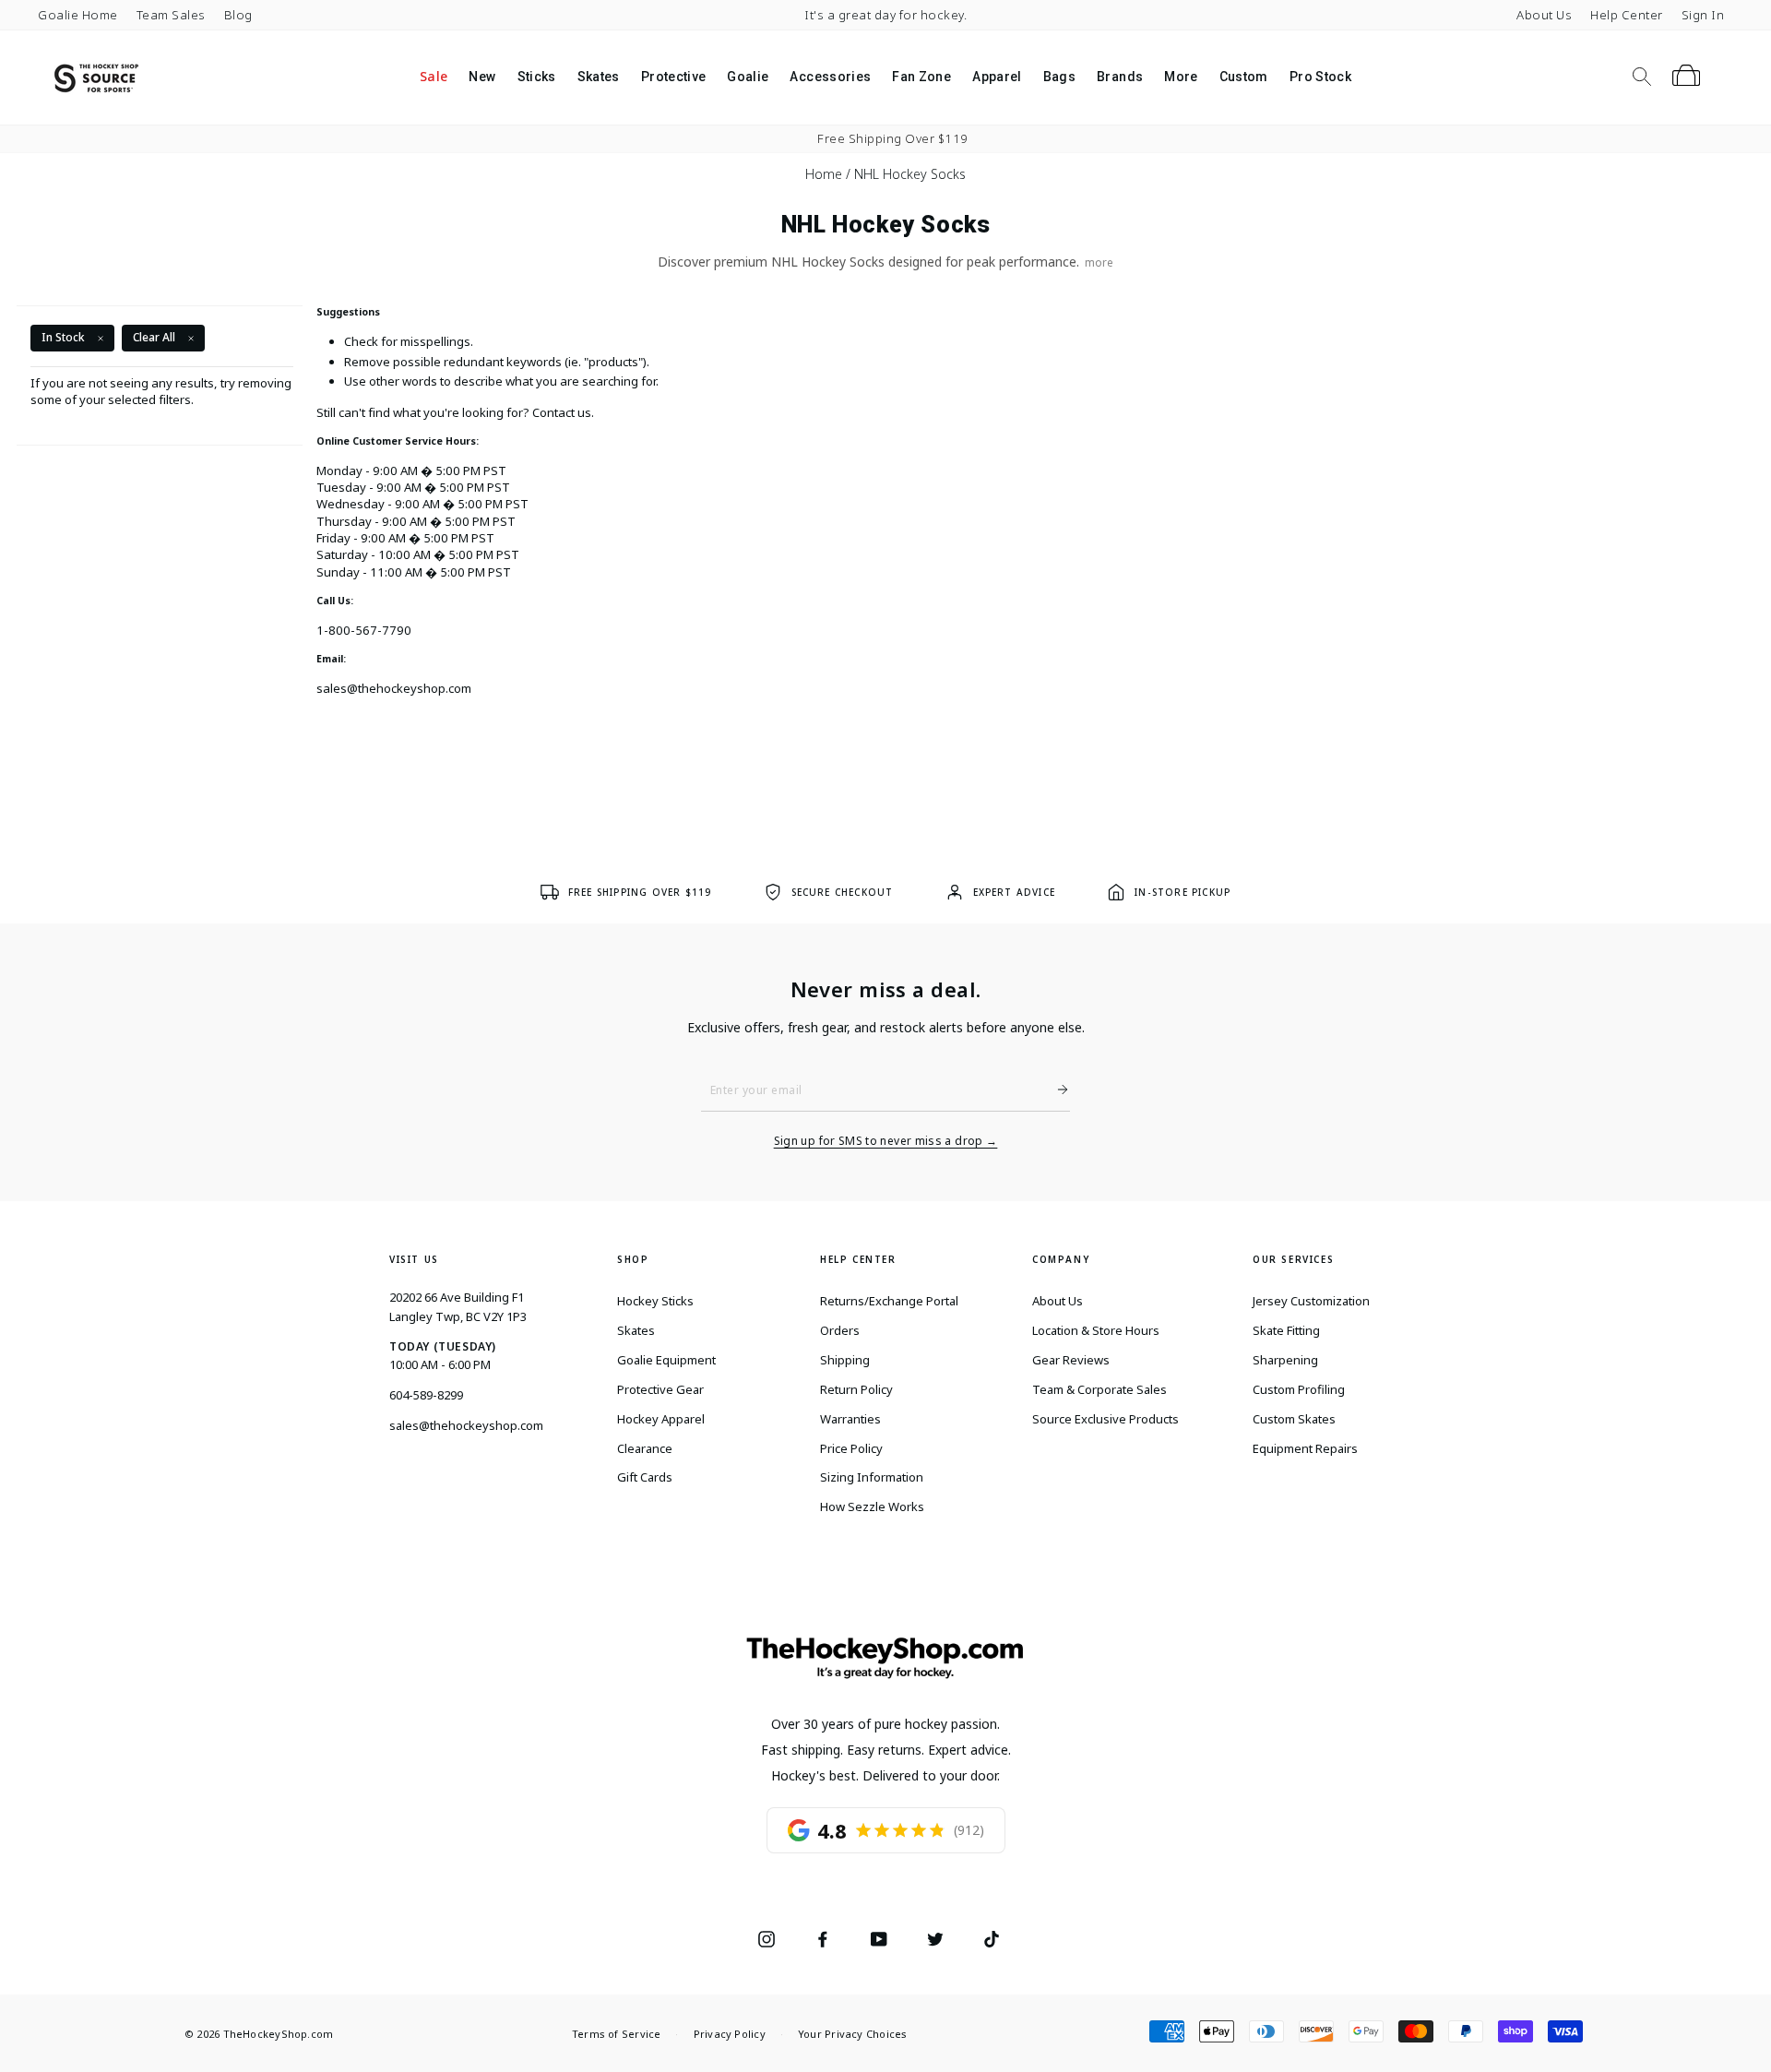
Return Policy (856, 1389)
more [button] (1099, 262)
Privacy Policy (730, 2034)
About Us (1544, 15)
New (482, 77)
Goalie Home (78, 15)
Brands (1120, 77)
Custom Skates (1294, 1419)
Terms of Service (617, 2034)
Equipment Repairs (1305, 1448)
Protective (674, 77)
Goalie (748, 77)
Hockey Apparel (661, 1419)
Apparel (997, 77)
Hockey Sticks (655, 1301)
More (1181, 77)
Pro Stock (1320, 77)
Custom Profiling (1299, 1389)
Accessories (830, 77)
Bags (1059, 77)
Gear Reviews (1071, 1360)
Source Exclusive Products (1105, 1419)
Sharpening (1285, 1360)
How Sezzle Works (872, 1506)
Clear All (154, 337)
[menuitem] (433, 77)
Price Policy (851, 1448)
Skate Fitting (1286, 1330)
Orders (840, 1330)
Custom (1244, 77)
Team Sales (171, 15)
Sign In (1703, 15)
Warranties (850, 1419)
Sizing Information (872, 1477)
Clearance (645, 1448)
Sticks (537, 77)
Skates (599, 77)
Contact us (562, 412)
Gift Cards (645, 1477)
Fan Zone (921, 77)
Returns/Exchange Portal (889, 1301)
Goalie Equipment (666, 1360)
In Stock (63, 337)
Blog (238, 15)
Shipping (845, 1360)
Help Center (1627, 15)
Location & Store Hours (1096, 1330)
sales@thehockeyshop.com (394, 688)
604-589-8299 (426, 1395)
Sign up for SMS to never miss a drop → (886, 1141)
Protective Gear (660, 1389)
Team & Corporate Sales (1099, 1389)
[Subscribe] (1055, 1090)
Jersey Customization (1311, 1301)
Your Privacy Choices (852, 2034)
